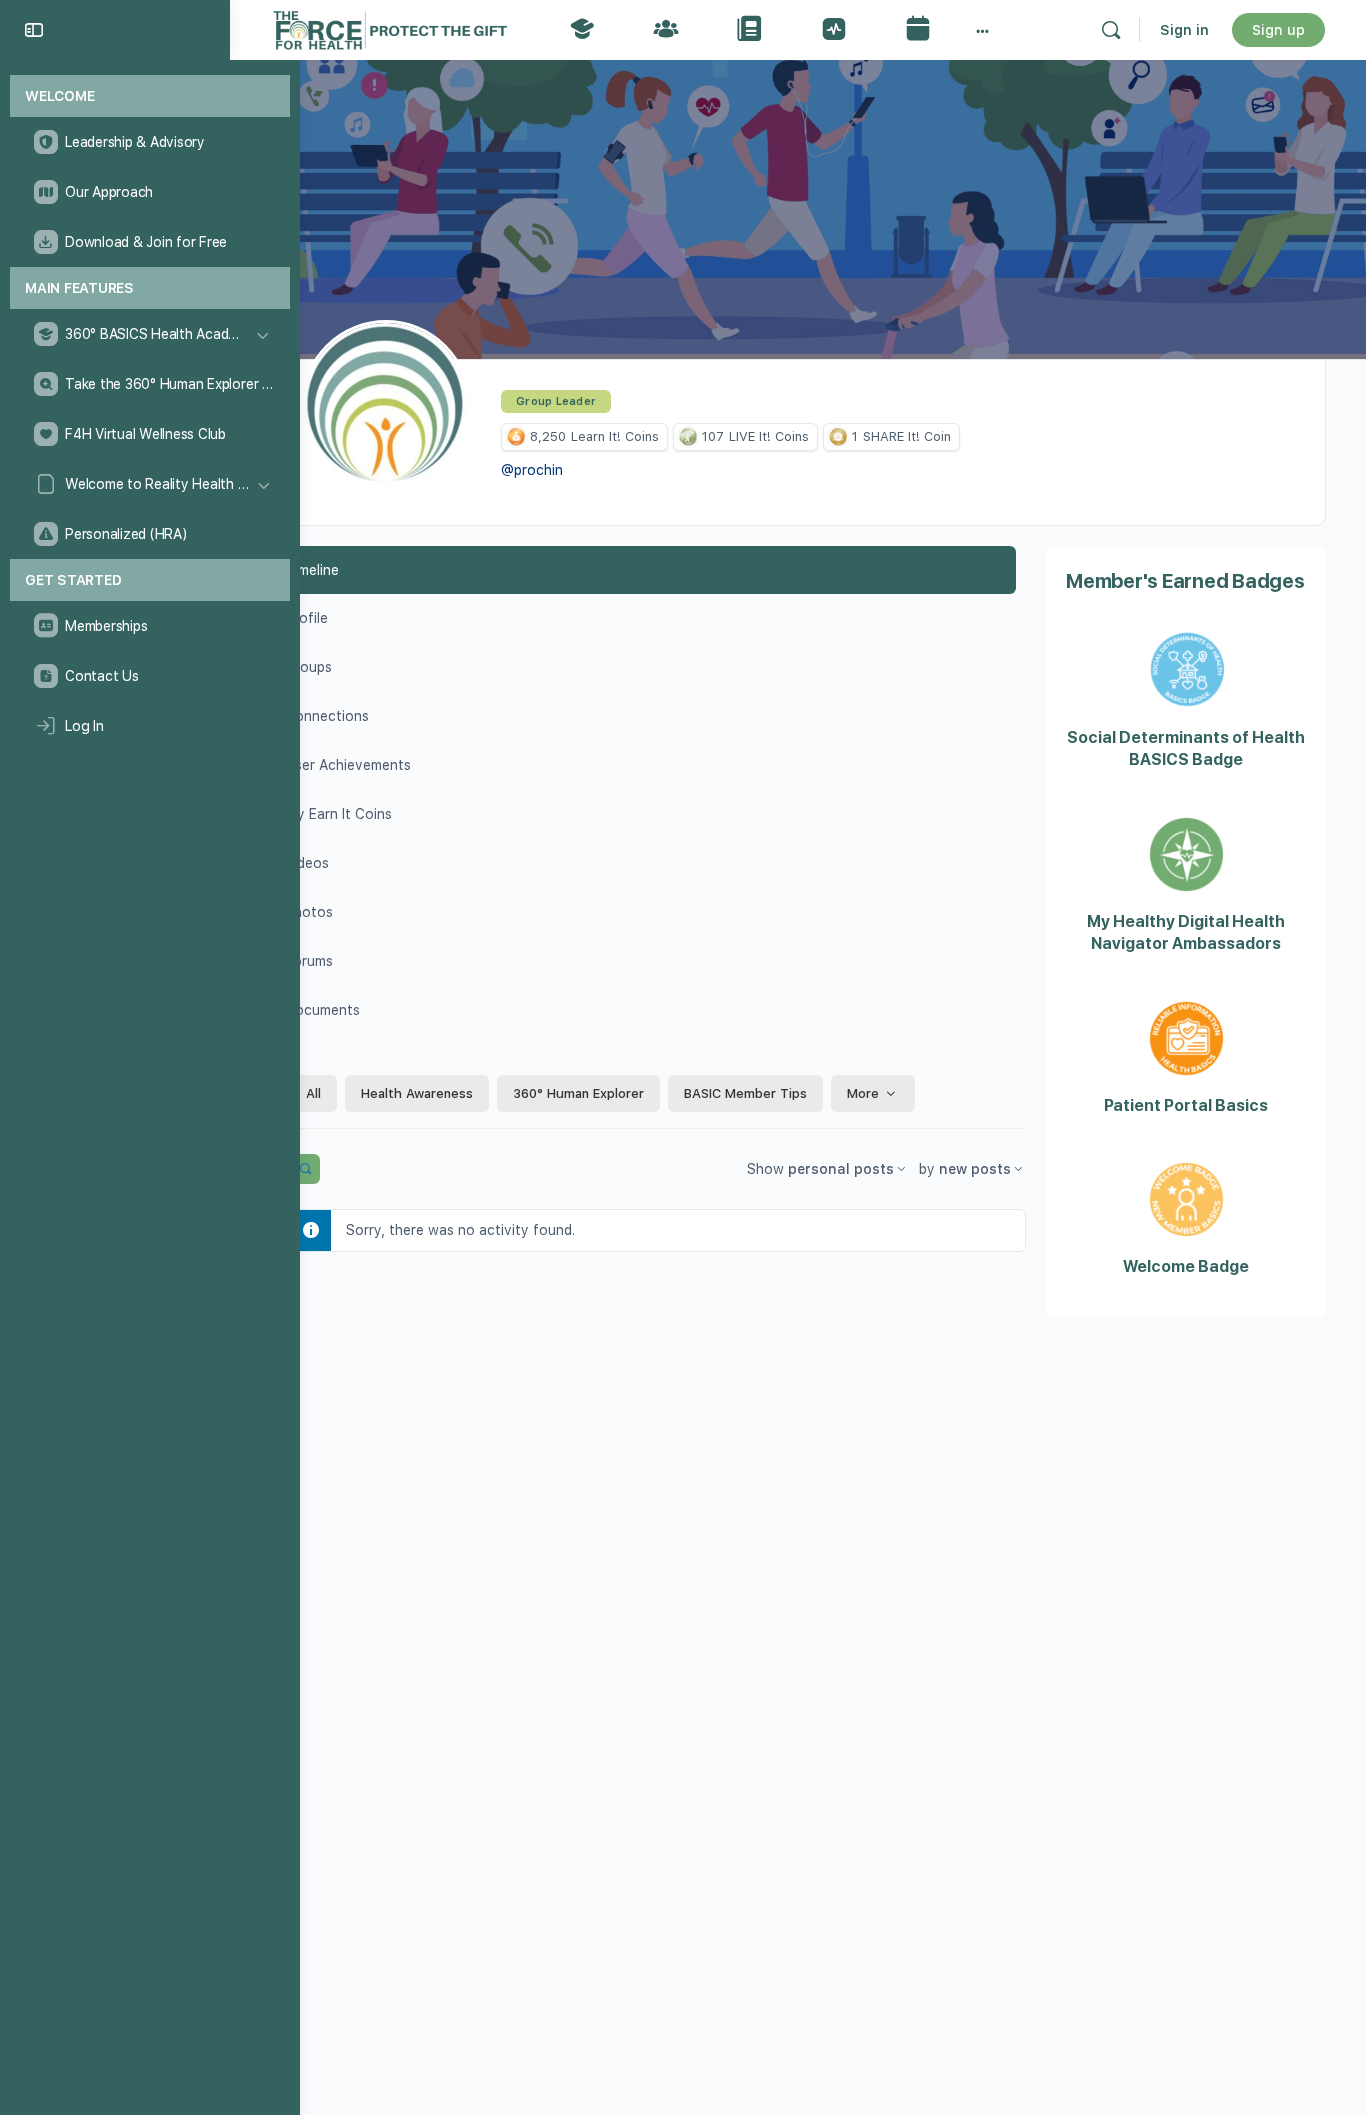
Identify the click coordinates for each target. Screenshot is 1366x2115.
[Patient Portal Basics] (1186, 1069)
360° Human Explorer (578, 1093)
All (313, 1093)
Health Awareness (417, 1093)
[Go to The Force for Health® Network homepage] (390, 27)
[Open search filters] (305, 1169)
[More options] (982, 30)
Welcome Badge (1186, 1266)
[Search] (1111, 30)
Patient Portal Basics (1186, 1105)
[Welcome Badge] (1186, 1230)
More (863, 1093)
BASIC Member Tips (745, 1093)
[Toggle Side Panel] (34, 30)
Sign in (1184, 30)
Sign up (1278, 30)
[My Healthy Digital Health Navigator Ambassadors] (1186, 885)
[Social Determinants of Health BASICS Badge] (1186, 701)
